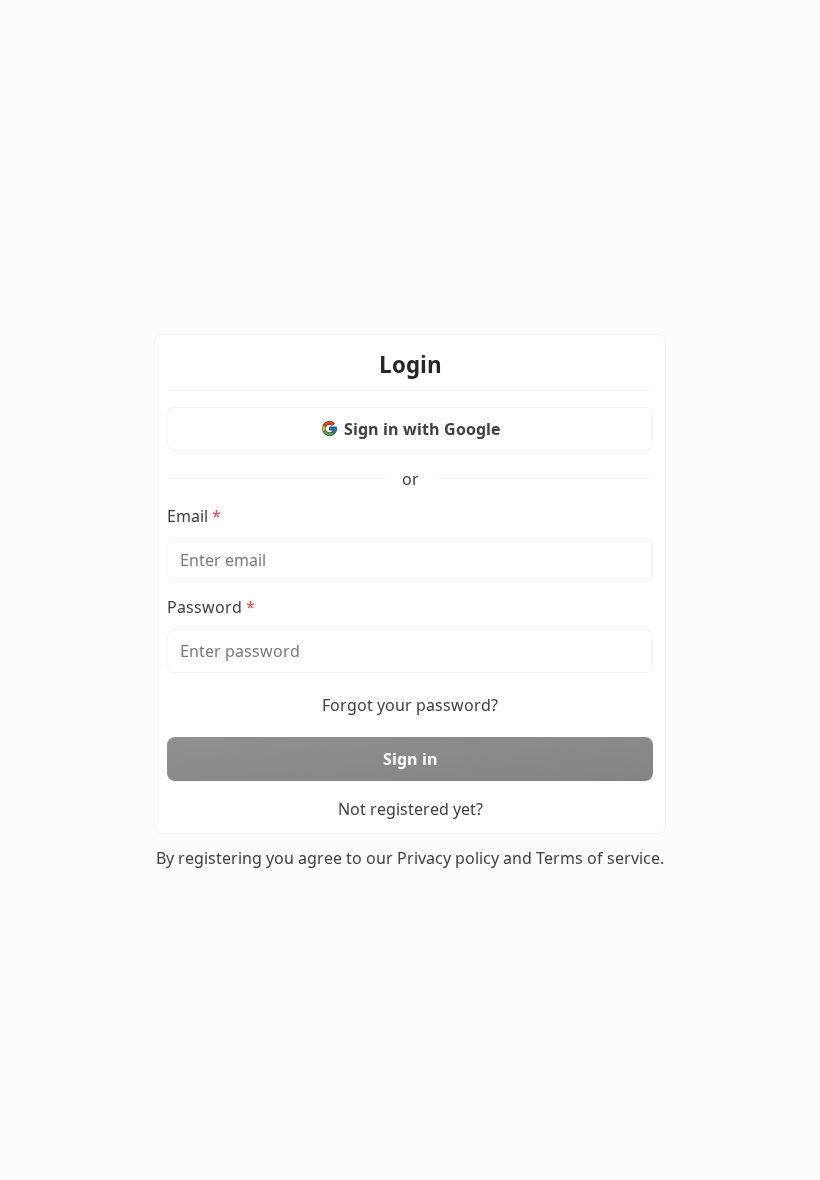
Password (211, 607)
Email (194, 516)
